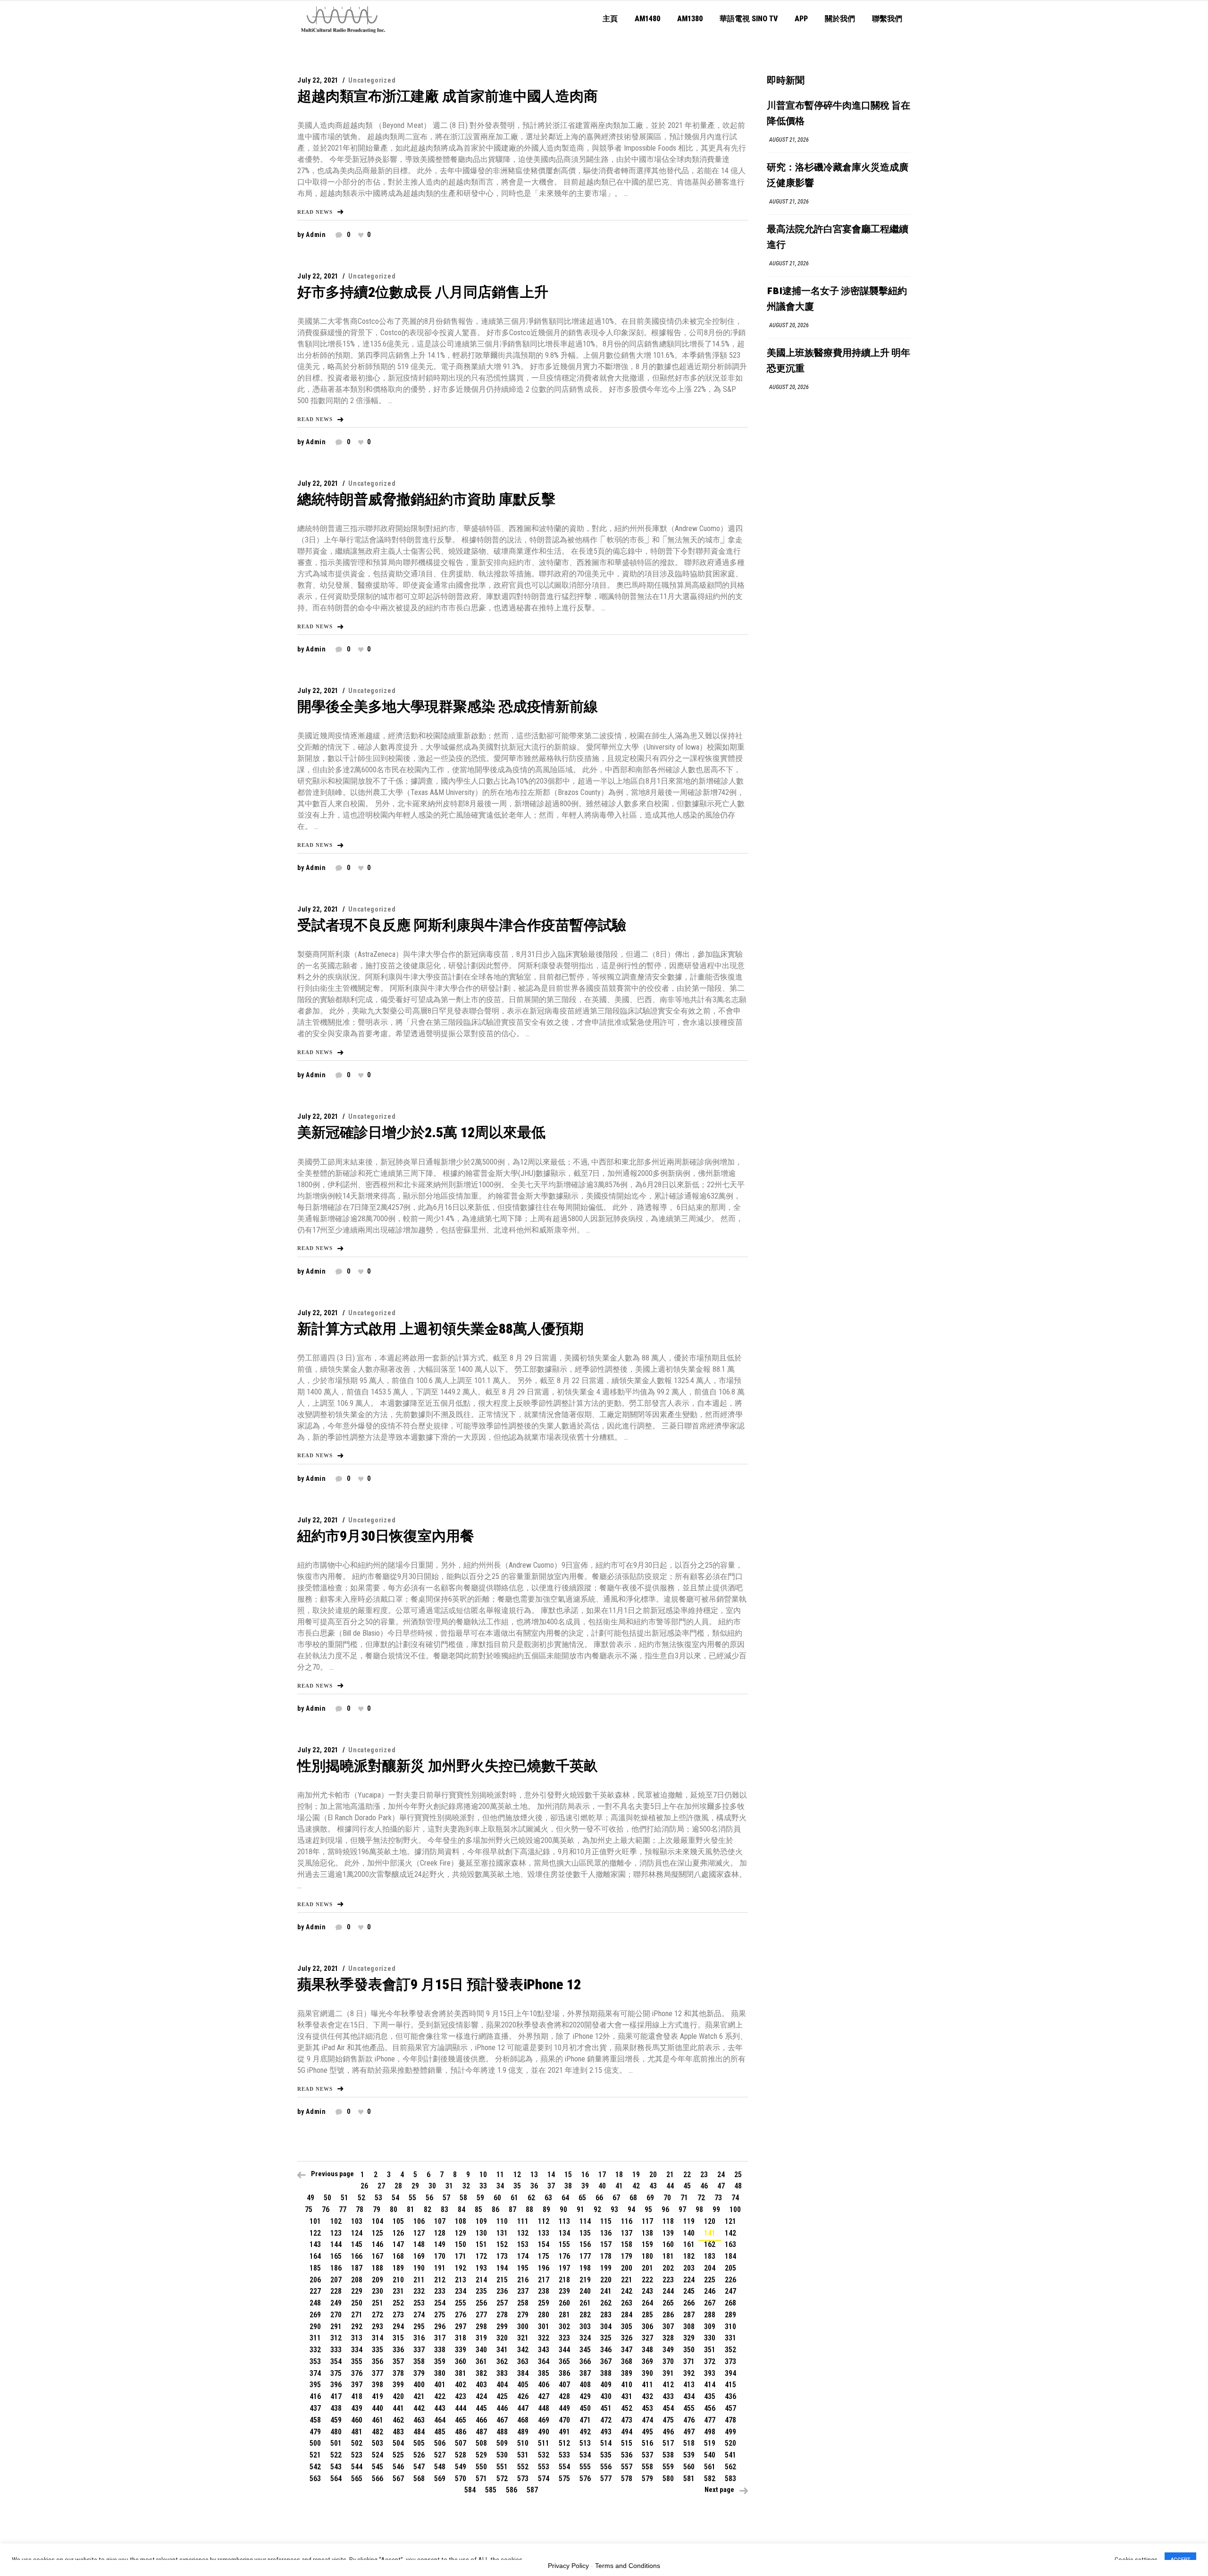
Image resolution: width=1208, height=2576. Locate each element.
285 (647, 2315)
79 (377, 2209)
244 (668, 2291)
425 (502, 2396)
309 (710, 2327)
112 (544, 2221)
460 (357, 2420)
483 (398, 2432)
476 (689, 2420)
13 (534, 2175)
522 (336, 2455)
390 (647, 2373)
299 (502, 2327)
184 (730, 2256)
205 (730, 2268)
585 (491, 2490)
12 (517, 2175)
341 (502, 2350)
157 (606, 2244)
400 (419, 2385)
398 (377, 2385)
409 (606, 2385)
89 (546, 2209)
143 (315, 2244)
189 (398, 2268)
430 (606, 2396)
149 (440, 2244)
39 (585, 2186)
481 (357, 2432)
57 (446, 2198)
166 (357, 2256)
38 (568, 2186)
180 (647, 2256)
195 (523, 2268)
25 (738, 2175)
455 (689, 2408)
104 (377, 2221)
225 (710, 2280)
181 (668, 2256)
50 (327, 2198)
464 (440, 2420)
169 (419, 2256)
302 (564, 2327)
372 (710, 2361)
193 (481, 2268)
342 (523, 2350)
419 (377, 2396)
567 (398, 2479)
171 (461, 2256)
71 (684, 2198)
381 (461, 2373)
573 (523, 2479)
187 (357, 2268)
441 (398, 2408)
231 (398, 2291)
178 (606, 2256)
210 (398, 2280)
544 (357, 2467)
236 (502, 2291)
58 (463, 2198)
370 (668, 2361)
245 (689, 2291)
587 (532, 2490)
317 (440, 2338)
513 (585, 2443)
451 (606, 2408)
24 (721, 2175)
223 (668, 2280)
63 (548, 2198)
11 (500, 2175)
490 (544, 2432)
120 (710, 2221)
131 (502, 2233)
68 (633, 2198)
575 (564, 2479)
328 (668, 2338)
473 (627, 2420)
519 (710, 2443)
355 (357, 2361)
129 (461, 2233)
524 (377, 2455)
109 (481, 2221)
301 (544, 2327)
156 (585, 2244)
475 (668, 2420)
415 (730, 2385)
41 (619, 2186)
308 (689, 2327)
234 (461, 2291)
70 (667, 2198)
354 (336, 2361)
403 (481, 2385)
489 (523, 2432)
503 (377, 2443)
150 (461, 2244)
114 (585, 2221)
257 (502, 2303)
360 (461, 2361)
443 (440, 2408)
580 (668, 2479)
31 (449, 2186)
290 (315, 2327)
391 (668, 2373)
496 (668, 2432)
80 (394, 2209)
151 (481, 2244)
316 (419, 2338)
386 (564, 2373)
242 (627, 2291)
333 (336, 2350)
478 (730, 2420)
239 (564, 2291)
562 (730, 2467)
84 (461, 2209)
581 (689, 2479)
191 (440, 2268)
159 (647, 2244)
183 (710, 2256)
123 (336, 2233)
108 (461, 2221)
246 (710, 2291)
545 (377, 2467)
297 (461, 2327)
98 (699, 2209)
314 (377, 2338)
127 (419, 2233)
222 (647, 2280)
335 (377, 2350)
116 (627, 2221)
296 (440, 2327)
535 (606, 2455)
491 (564, 2432)
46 (704, 2186)
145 (357, 2244)
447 (523, 2408)
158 (627, 2244)
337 (419, 2350)
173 (502, 2256)
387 (585, 2373)
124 (357, 2233)
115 (606, 2221)
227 (315, 2291)
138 (647, 2233)
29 (415, 2186)
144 (336, 2244)
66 (599, 2198)
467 (502, 2420)
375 (336, 2373)
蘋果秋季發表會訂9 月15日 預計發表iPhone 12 (439, 1984)
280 (544, 2315)
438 (336, 2408)
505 (419, 2443)
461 (377, 2420)
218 (564, 2280)
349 (668, 2350)
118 (668, 2221)
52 (361, 2198)
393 (710, 2373)
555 (585, 2467)
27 (381, 2186)
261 (585, 2303)
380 (440, 2373)
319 (481, 2338)
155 (564, 2244)
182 (689, 2256)
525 (398, 2455)
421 (419, 2396)
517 (668, 2443)
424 (481, 2396)
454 (668, 2408)
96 (665, 2209)
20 (653, 2175)
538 (668, 2455)
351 (710, 2350)
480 (336, 2432)
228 (336, 2291)
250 (357, 2303)
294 (398, 2327)
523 (357, 2455)
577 (606, 2479)
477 (710, 2420)
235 (481, 2291)
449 (564, 2408)
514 (606, 2443)
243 (647, 2291)
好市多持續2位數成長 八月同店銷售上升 (423, 292)
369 (647, 2361)
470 (564, 2420)
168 (398, 2256)
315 (398, 2338)
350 (689, 2350)
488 (502, 2432)
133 (544, 2233)
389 (627, 2373)
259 (544, 2303)
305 (627, 2327)
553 (544, 2467)
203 (689, 2268)
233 (440, 2291)
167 (377, 2256)
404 (502, 2385)
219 (585, 2280)
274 (419, 2315)
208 (357, 2280)
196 (544, 2268)
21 (670, 2175)
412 (668, 2385)
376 (357, 2373)
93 (614, 2209)
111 (523, 2221)
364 (544, 2361)
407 (564, 2385)
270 (336, 2315)
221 (627, 2280)
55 (412, 2198)
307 (668, 2327)
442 (419, 2408)
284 (627, 2315)
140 (689, 2233)
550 (481, 2467)
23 (704, 2175)
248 (315, 2303)
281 (564, 2315)
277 (481, 2315)
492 (585, 2432)
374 (315, 2373)
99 (716, 2209)
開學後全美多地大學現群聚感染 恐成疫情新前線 (448, 706)
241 (606, 2291)
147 (398, 2244)
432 (647, 2396)
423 (461, 2396)
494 (627, 2432)
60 (497, 2198)
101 (315, 2221)
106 (419, 2221)
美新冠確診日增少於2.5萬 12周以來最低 (421, 1132)
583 (730, 2479)
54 (395, 2198)
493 (606, 2432)
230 (377, 2291)
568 (419, 2479)
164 (315, 2256)
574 (544, 2479)
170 (440, 2256)
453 (647, 2408)
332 (315, 2350)
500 (315, 2443)
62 (531, 2198)
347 (627, 2350)
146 (377, 2244)
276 (461, 2315)
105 (398, 2221)
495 (647, 2432)
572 (502, 2479)
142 (730, 2233)
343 (544, 2350)
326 (627, 2338)
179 (627, 2256)
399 (398, 2385)
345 (585, 2350)
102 (336, 2221)
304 (606, 2327)
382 (481, 2373)
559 (668, 2467)
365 (564, 2361)
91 (580, 2209)
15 (568, 2175)
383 (502, 2373)
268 (730, 2303)
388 (606, 2373)
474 (647, 2420)
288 (710, 2315)
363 (523, 2361)
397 (357, 2385)
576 (585, 2479)
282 (585, 2315)
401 (440, 2385)
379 (419, 2373)
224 (689, 2280)
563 (315, 2479)
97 (682, 2209)
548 (440, 2467)
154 (544, 2244)
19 (636, 2175)
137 (627, 2233)
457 (730, 2408)
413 (689, 2385)
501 (336, 2443)
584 (470, 2490)
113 (564, 2221)
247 (730, 2291)
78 (360, 2209)
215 (502, 2280)
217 (544, 2280)
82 (428, 2209)
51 (344, 2198)
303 (585, 2327)
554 (564, 2467)
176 (564, 2256)
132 (523, 2233)
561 (710, 2467)
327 (647, 2338)
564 (336, 2479)
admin (316, 235)
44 (670, 2186)
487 (481, 2432)
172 (481, 2256)
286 (668, 2315)
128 (440, 2233)
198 (585, 2268)
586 (512, 2490)
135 (585, 2233)
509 (502, 2443)
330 (710, 2338)
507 (461, 2443)
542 (315, 2467)
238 (544, 2291)
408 (585, 2385)
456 (710, 2408)
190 (419, 2268)
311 (315, 2338)
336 (398, 2350)
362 (502, 2361)
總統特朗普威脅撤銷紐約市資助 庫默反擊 (426, 499)
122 (315, 2233)
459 (336, 2420)
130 (481, 2233)
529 (481, 2455)
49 (310, 2198)
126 (398, 2233)
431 (627, 2396)
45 (687, 2186)
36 (534, 2186)
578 (627, 2479)
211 (419, 2280)
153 (523, 2244)
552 (523, 2467)
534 (585, 2455)
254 (440, 2303)
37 (551, 2186)
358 (419, 2361)
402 (461, 2385)
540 (710, 2455)
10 (483, 2175)
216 (523, 2280)
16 (585, 2175)
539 (689, 2455)
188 (377, 2268)
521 (315, 2455)
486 (461, 2432)
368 (627, 2361)
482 (377, 2432)
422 (440, 2396)
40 (602, 2186)
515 (627, 2443)
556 (606, 2467)
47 (721, 2186)
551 (502, 2467)
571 (481, 2479)
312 (336, 2338)
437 (315, 2408)
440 (377, 2408)
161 (689, 2244)
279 (523, 2315)
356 (377, 2361)
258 (523, 2303)
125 (377, 2233)
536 (627, 2455)
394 (730, 2373)
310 (730, 2327)
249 (336, 2303)
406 (544, 2385)
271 (357, 2315)
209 (377, 2280)
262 (606, 2303)
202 (668, 2268)
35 (517, 2186)
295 (419, 2327)
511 (544, 2443)
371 (689, 2361)
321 (523, 2338)
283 (606, 2315)
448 (544, 2408)
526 (419, 2455)
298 (481, 2327)
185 (315, 2268)
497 (689, 2432)
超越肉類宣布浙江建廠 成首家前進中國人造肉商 (448, 96)
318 (461, 2338)
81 (411, 2209)
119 (689, 2221)
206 (315, 2280)
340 (481, 2350)
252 (398, 2303)
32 (466, 2186)
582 (710, 2479)
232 (419, 2291)
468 (523, 2420)
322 (544, 2338)
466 (481, 2420)
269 (315, 2315)
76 (326, 2209)
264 (647, 2303)
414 (710, 2385)
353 (315, 2361)
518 (689, 2443)
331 (730, 2338)
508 (481, 2443)
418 (357, 2396)
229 (357, 2291)
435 (710, 2396)
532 (544, 2455)
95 (648, 2209)
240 (585, 2291)
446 (502, 2408)
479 (315, 2432)
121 (730, 2221)
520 (730, 2443)
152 (502, 2244)
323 (564, 2338)
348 (647, 2350)
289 (730, 2315)
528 (461, 2455)
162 (710, 2244)
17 (602, 2175)
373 (730, 2361)
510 (523, 2443)
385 (544, 2373)
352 (730, 2350)
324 (585, 2338)
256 (481, 2303)
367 (606, 2361)
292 (357, 2327)
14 (551, 2175)
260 (564, 2303)
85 (478, 2209)
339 (461, 2350)
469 (544, 2420)
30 (432, 2186)
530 (502, 2455)
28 (398, 2186)
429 (585, 2396)
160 (668, 2244)
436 (730, 2396)
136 (606, 2233)
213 (461, 2280)
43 (653, 2186)
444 (461, 2408)
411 (647, 2385)
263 (627, 2303)
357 (398, 2361)
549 (461, 2467)
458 (315, 2420)
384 (523, 2373)
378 (398, 2373)
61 (514, 2198)
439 (357, 2408)
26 (364, 2186)
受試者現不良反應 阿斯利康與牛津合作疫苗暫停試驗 (462, 925)
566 (377, 2479)
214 (481, 2280)
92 (597, 2209)
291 (336, 2327)
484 (419, 2432)
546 (398, 2467)
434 (689, 2396)
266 (689, 2303)
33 (483, 2186)
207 (336, 2280)
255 (461, 2303)
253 (419, 2303)
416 (315, 2396)
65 (582, 2198)
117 (647, 2221)
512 (564, 2443)
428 (564, 2396)
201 (647, 2268)
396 (336, 2385)
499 (730, 2432)
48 (738, 2186)
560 (689, 2467)
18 (619, 2175)
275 (440, 2315)
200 (627, 2268)
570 (461, 2479)
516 (647, 2443)
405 (523, 2385)
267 (710, 2303)
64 (565, 2198)
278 (502, 2315)
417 (336, 2396)
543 (336, 2467)
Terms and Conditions (628, 2566)
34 (500, 2186)
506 (440, 2443)
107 (440, 2221)
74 (735, 2198)
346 (606, 2350)
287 (689, 2315)
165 (336, 2256)
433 (668, 2396)
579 (647, 2479)
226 (730, 2280)
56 (429, 2198)
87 (512, 2209)
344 (564, 2350)
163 (730, 2244)
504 (398, 2443)
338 (440, 2350)
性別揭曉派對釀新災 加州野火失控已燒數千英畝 (448, 1766)
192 (461, 2268)
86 (495, 2209)
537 (647, 2455)
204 (710, 2268)
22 (687, 2175)
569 (440, 2479)
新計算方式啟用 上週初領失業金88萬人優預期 (440, 1329)
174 (523, 2256)
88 (529, 2209)
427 (544, 2396)
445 (481, 2408)
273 (398, 2315)
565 (357, 2479)
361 (481, 2361)
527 (440, 2455)
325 (606, 2338)
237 (523, 2291)
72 (701, 2198)
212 (440, 2280)
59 (480, 2198)
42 (636, 2186)
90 (563, 2209)
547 (419, 2467)
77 (343, 2209)
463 (419, 2420)
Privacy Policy (568, 2566)
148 (419, 2244)
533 (564, 2455)
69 (650, 2198)
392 (689, 2373)
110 (502, 2221)
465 (461, 2420)
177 (585, 2256)
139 (668, 2233)
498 (710, 2432)
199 (606, 2268)
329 (689, 2338)
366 (585, 2361)
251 (377, 2303)
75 (309, 2209)
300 (523, 2327)
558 (647, 2467)
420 (398, 2396)
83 (445, 2209)
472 (606, 2420)
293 (377, 2327)
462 (398, 2420)
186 (336, 2268)
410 (627, 2385)
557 (627, 2467)
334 (357, 2350)
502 (357, 2443)
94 (631, 2209)
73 (718, 2198)
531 (523, 2455)
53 (378, 2198)
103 (357, 2221)
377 (377, 2373)
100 (735, 2209)
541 (730, 2455)
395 (315, 2385)
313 (357, 2338)
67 (616, 2198)
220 (606, 2280)
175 (544, 2256)
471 (585, 2420)
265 (668, 2303)
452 (627, 2408)
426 (523, 2396)
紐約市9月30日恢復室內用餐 (386, 1536)
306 (647, 2327)
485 (440, 2432)
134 (564, 2233)
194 (502, 2268)
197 (564, 2268)
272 (377, 2315)
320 (502, 2338)
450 (585, 2408)
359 (440, 2361)
